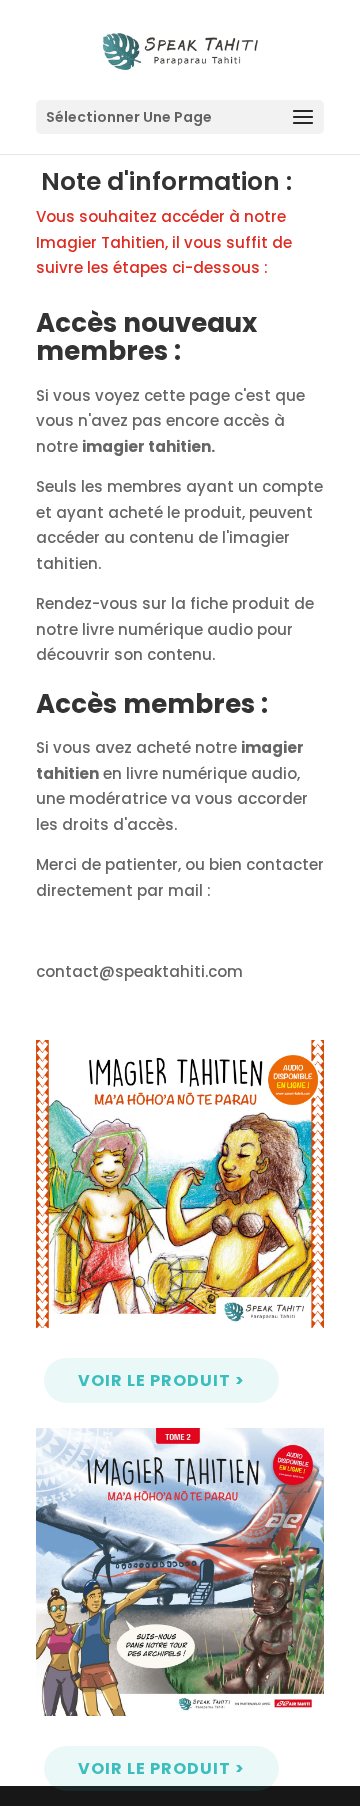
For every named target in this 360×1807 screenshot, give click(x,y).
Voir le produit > (161, 1380)
